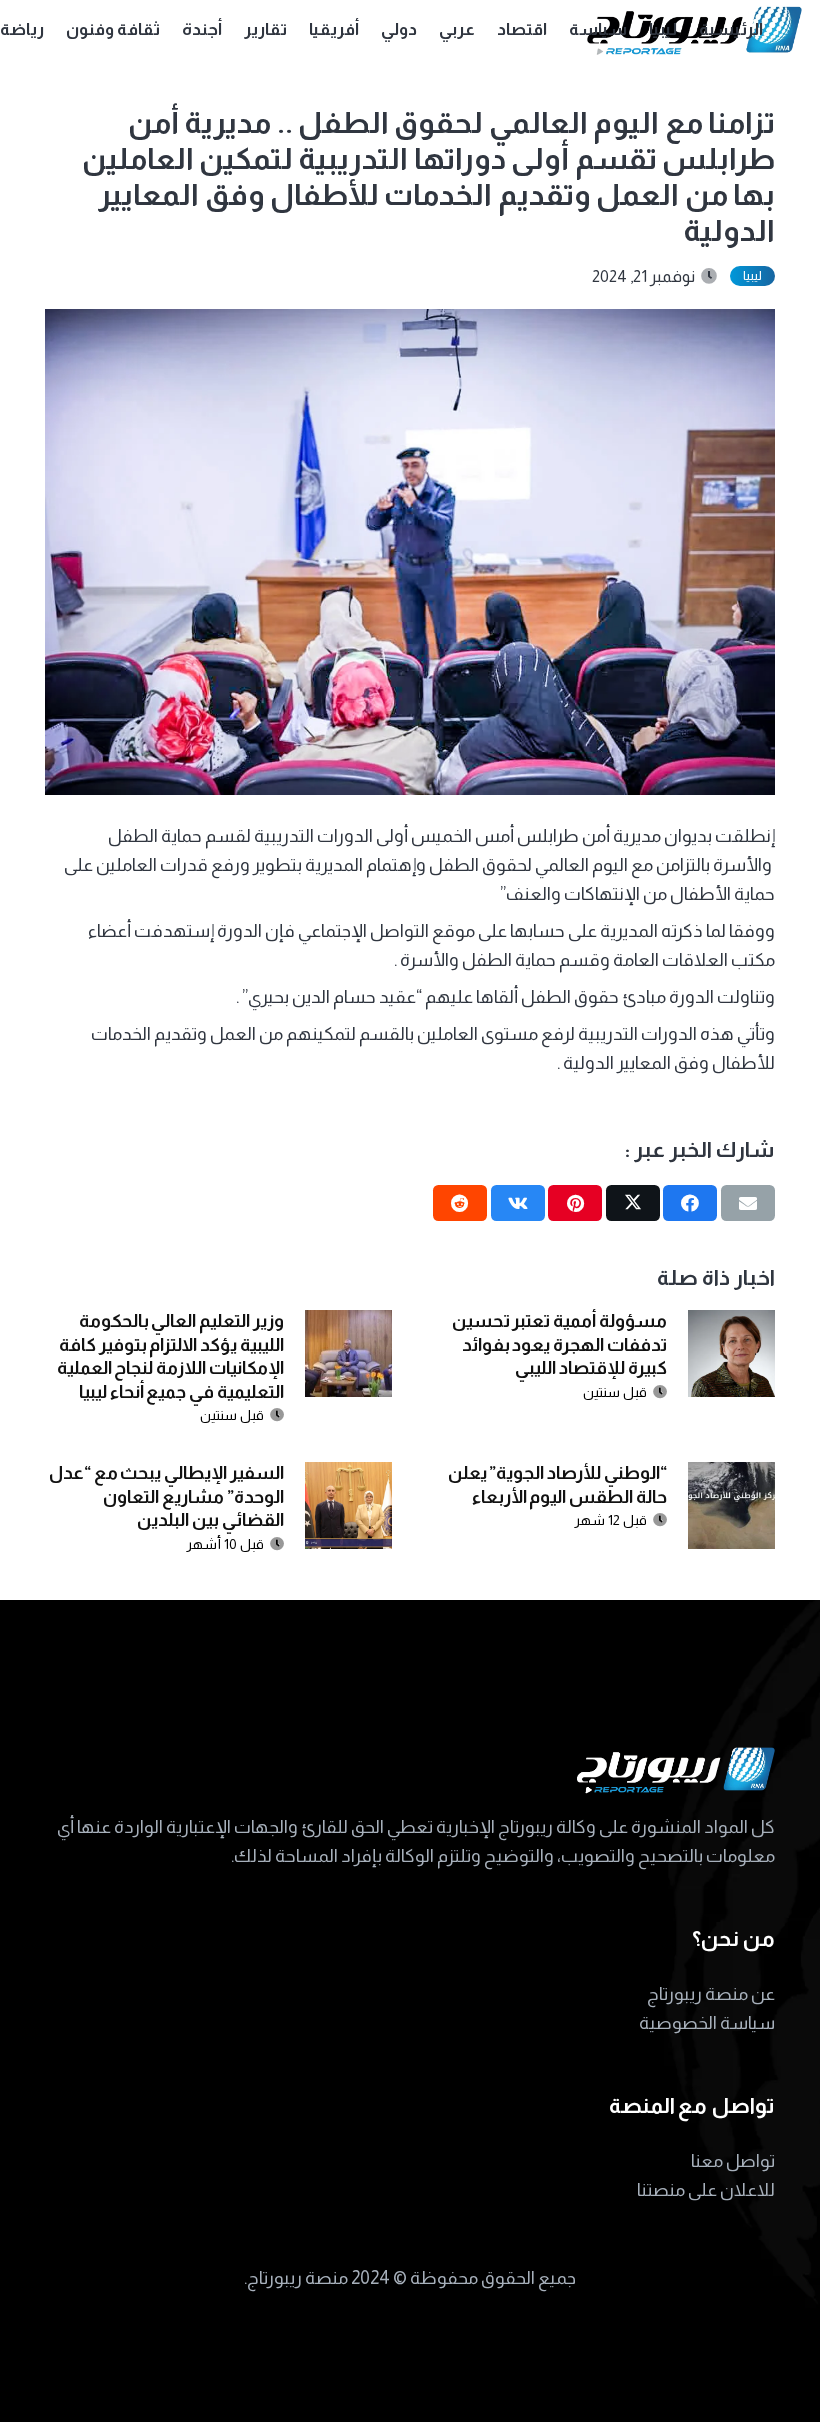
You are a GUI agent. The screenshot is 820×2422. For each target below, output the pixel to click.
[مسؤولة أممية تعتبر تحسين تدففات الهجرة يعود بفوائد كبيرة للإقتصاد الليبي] (731, 1324)
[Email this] (748, 1203)
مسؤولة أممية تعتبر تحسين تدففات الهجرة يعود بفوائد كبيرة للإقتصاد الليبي (559, 1344)
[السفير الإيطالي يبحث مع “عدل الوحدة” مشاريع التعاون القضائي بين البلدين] (348, 1476)
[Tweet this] (633, 1203)
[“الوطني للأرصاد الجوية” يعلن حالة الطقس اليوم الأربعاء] (731, 1476)
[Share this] (690, 1203)
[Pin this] (575, 1203)
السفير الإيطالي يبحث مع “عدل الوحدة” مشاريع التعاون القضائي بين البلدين (166, 1496)
